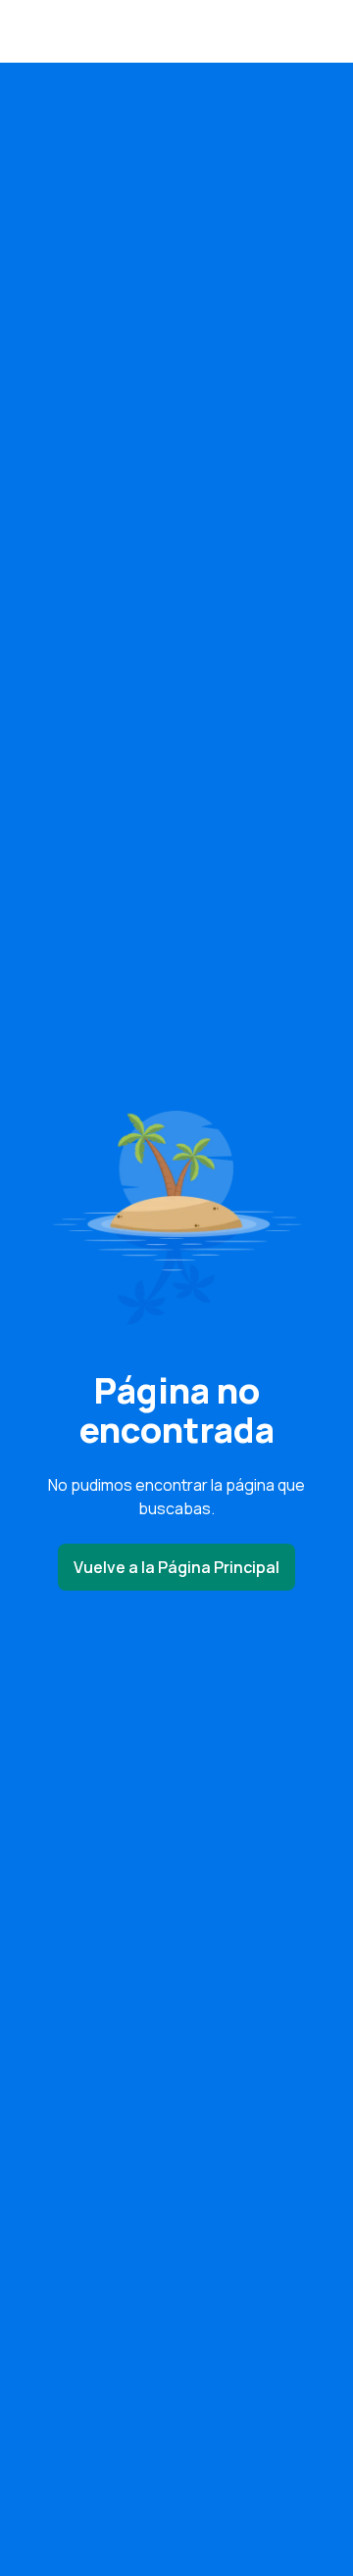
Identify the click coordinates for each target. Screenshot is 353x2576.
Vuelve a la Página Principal (176, 1567)
